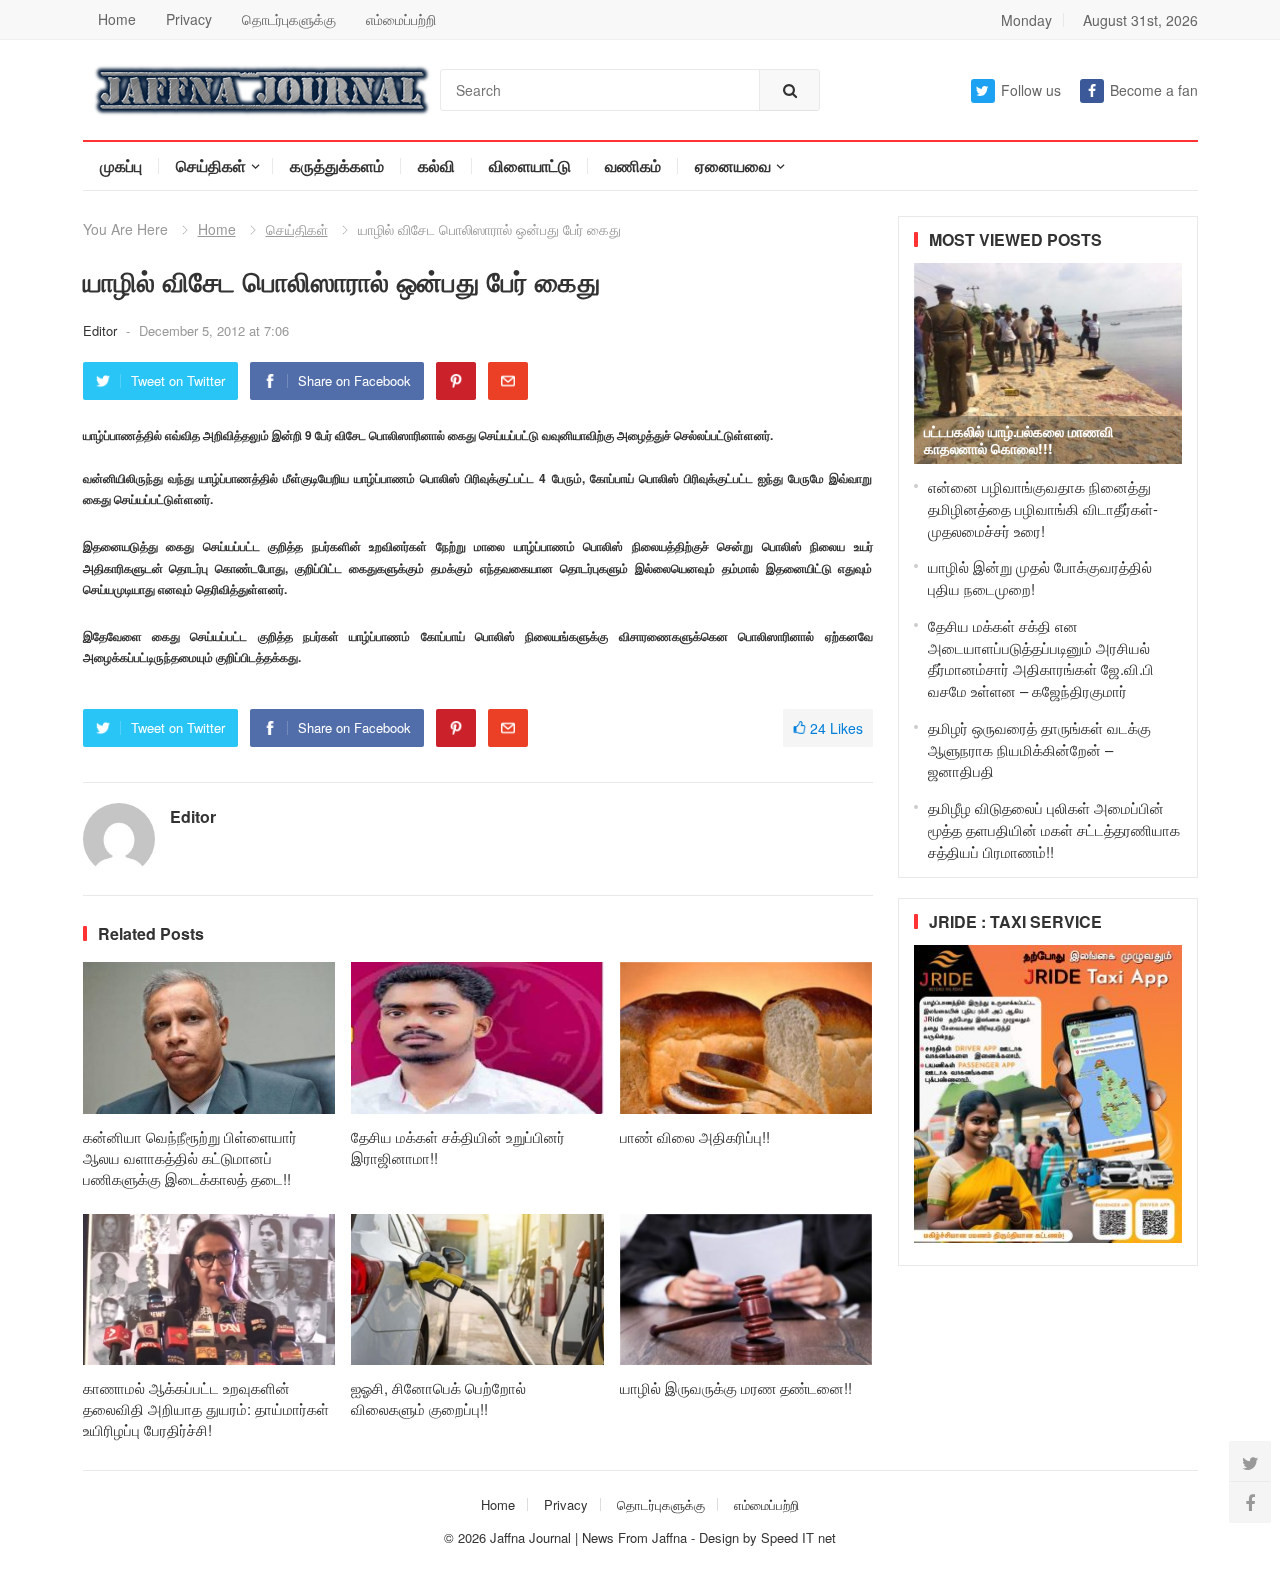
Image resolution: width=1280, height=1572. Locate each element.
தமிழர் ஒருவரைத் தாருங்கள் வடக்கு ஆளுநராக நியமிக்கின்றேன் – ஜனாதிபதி (1039, 749)
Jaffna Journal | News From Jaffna (588, 1537)
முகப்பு (121, 165)
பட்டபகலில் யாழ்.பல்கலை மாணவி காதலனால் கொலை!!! (1018, 439)
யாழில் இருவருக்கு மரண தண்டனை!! (736, 1387)
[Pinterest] (456, 381)
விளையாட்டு (530, 165)
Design (721, 1537)
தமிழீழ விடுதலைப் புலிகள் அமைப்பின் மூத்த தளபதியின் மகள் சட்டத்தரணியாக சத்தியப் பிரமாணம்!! (1054, 829)
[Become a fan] (1250, 1502)
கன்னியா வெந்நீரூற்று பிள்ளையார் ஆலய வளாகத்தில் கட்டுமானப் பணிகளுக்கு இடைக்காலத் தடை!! (190, 1157)
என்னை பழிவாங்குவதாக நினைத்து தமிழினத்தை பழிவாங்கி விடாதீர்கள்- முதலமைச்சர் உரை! (1043, 508)
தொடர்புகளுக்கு (289, 19)
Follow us (1031, 90)
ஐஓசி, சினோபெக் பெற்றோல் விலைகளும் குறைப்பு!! (438, 1398)
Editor (102, 330)
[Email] (508, 381)
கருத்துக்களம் (337, 165)
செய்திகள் (211, 165)
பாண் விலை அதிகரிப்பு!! (695, 1136)
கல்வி (436, 165)
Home (117, 19)
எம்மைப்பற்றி (401, 19)
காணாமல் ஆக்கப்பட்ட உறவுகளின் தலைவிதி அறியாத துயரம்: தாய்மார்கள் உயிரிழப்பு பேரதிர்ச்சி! (206, 1408)
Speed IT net (798, 1537)
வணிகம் (633, 165)
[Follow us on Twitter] (1250, 1462)
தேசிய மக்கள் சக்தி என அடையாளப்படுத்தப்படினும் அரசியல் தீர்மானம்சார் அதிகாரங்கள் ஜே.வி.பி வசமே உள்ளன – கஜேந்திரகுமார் (1041, 658)
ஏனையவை (733, 165)
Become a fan (1154, 90)
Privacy (189, 19)
